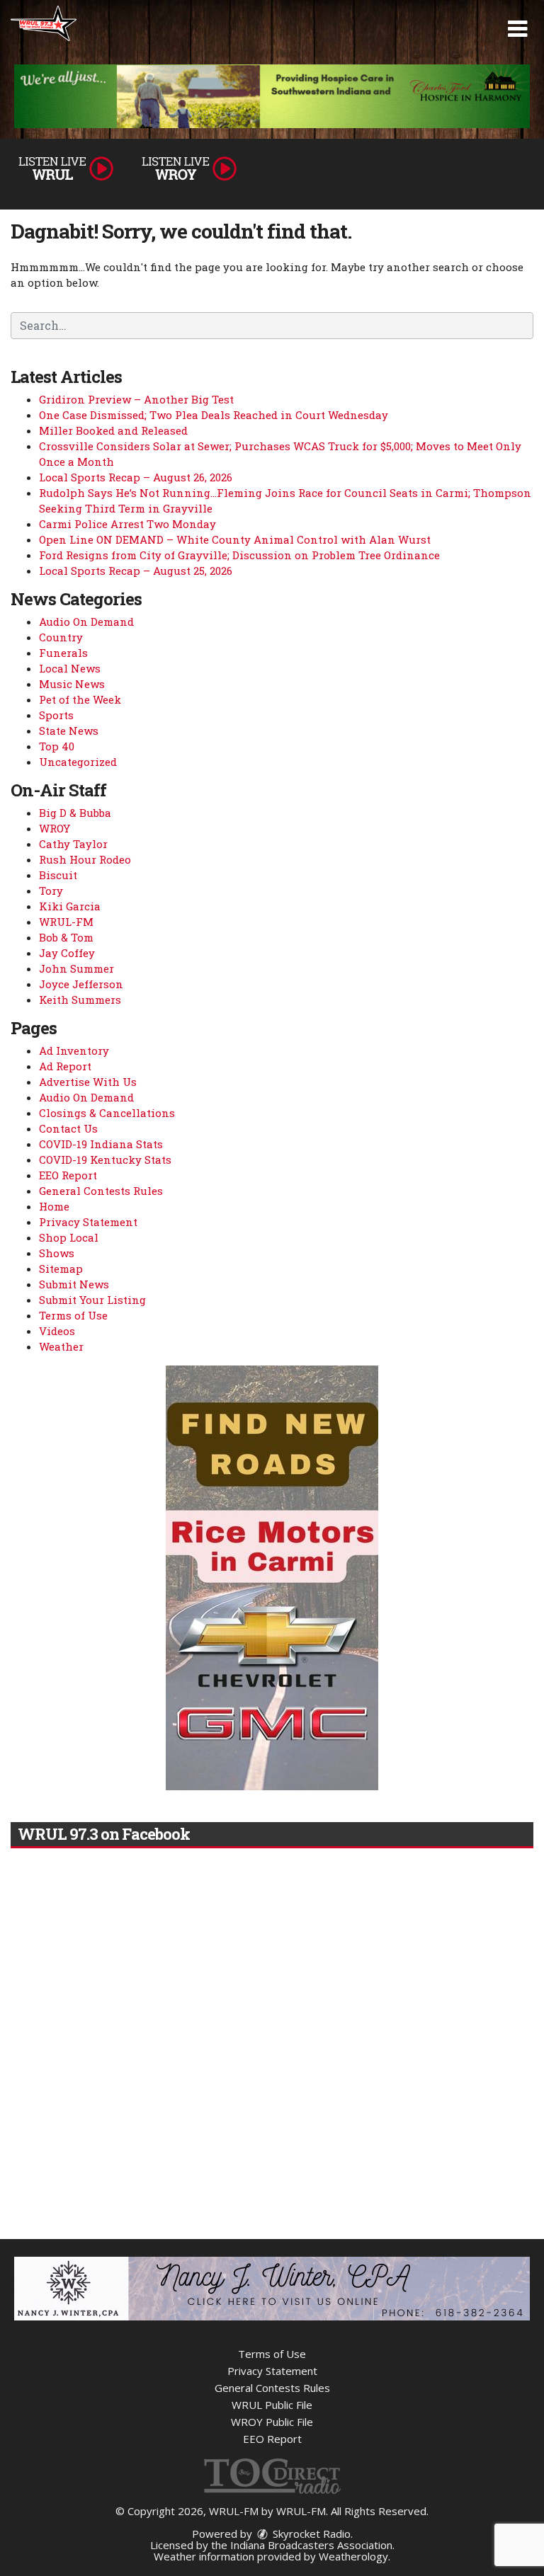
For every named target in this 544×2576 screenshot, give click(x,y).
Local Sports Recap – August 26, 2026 (136, 477)
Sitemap (61, 1269)
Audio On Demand (86, 622)
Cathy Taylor (73, 844)
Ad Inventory (74, 1051)
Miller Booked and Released (113, 430)
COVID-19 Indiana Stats (101, 1144)
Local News (70, 668)
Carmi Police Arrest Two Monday (127, 524)
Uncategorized (78, 762)
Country (61, 637)
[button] (517, 29)
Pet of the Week (80, 699)
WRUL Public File (272, 2405)
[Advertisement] (272, 96)
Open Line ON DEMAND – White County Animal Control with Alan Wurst (235, 539)
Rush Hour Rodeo (85, 859)
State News (69, 731)
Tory (51, 891)
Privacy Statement (88, 1222)
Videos (57, 1331)
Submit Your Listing (92, 1300)
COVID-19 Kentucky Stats (105, 1160)
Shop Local (69, 1237)
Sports (56, 715)
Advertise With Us (88, 1082)
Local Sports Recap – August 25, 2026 (136, 571)
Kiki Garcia (70, 906)
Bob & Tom (66, 937)
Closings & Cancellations (107, 1113)
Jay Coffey (67, 953)
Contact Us (68, 1128)
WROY (55, 828)
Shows (57, 1253)
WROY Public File (272, 2422)
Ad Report (65, 1066)
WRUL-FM (66, 922)
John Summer (76, 968)
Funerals (63, 653)
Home (54, 1206)
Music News (72, 684)
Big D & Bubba (75, 813)
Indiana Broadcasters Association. (312, 2545)
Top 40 (57, 746)
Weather (61, 1346)
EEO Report (68, 1175)
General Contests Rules (101, 1191)
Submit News (74, 1284)
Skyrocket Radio (310, 2534)
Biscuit (58, 875)
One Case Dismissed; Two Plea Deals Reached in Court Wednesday (214, 415)
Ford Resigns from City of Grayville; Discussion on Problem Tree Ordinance (239, 555)
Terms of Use (73, 1315)
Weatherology (353, 2556)
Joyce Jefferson (81, 984)
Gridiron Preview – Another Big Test (136, 399)
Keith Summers (80, 1000)
